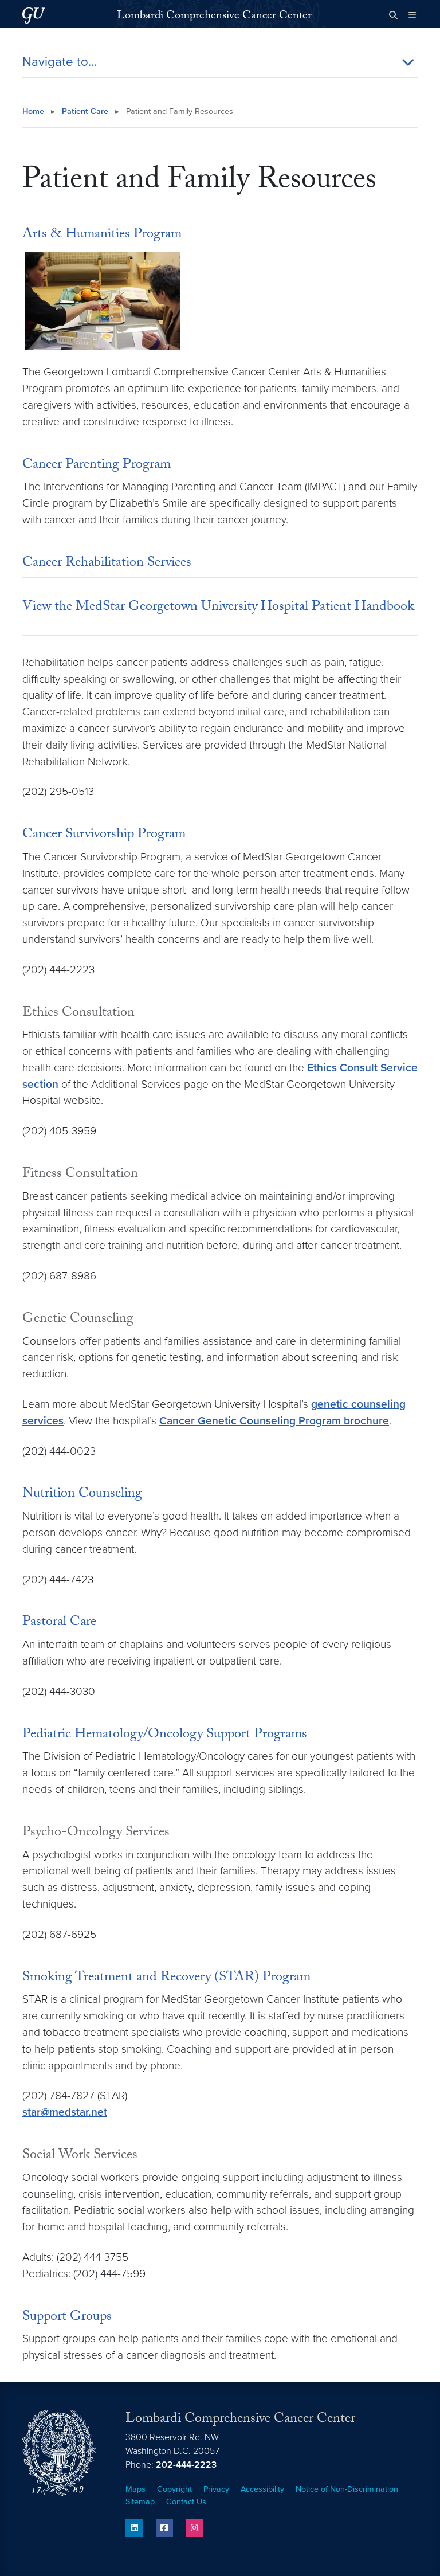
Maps (135, 2489)
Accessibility (262, 2489)
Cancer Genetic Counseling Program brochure (274, 1421)
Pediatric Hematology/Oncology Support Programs (165, 1735)
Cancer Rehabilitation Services (107, 564)
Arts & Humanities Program (102, 235)
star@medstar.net (65, 2112)
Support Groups (67, 2318)
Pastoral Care (59, 1623)
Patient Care (85, 111)
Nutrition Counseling (82, 1495)
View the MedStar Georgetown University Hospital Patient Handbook (218, 608)
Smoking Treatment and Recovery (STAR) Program (166, 1978)
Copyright (174, 2489)
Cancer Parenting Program (97, 466)
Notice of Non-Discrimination (347, 2489)
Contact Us (186, 2502)
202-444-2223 (186, 2465)
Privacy (216, 2489)
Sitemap (140, 2502)
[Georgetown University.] (34, 15)
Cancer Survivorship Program (104, 835)
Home (33, 111)
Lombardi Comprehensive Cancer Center (214, 17)
